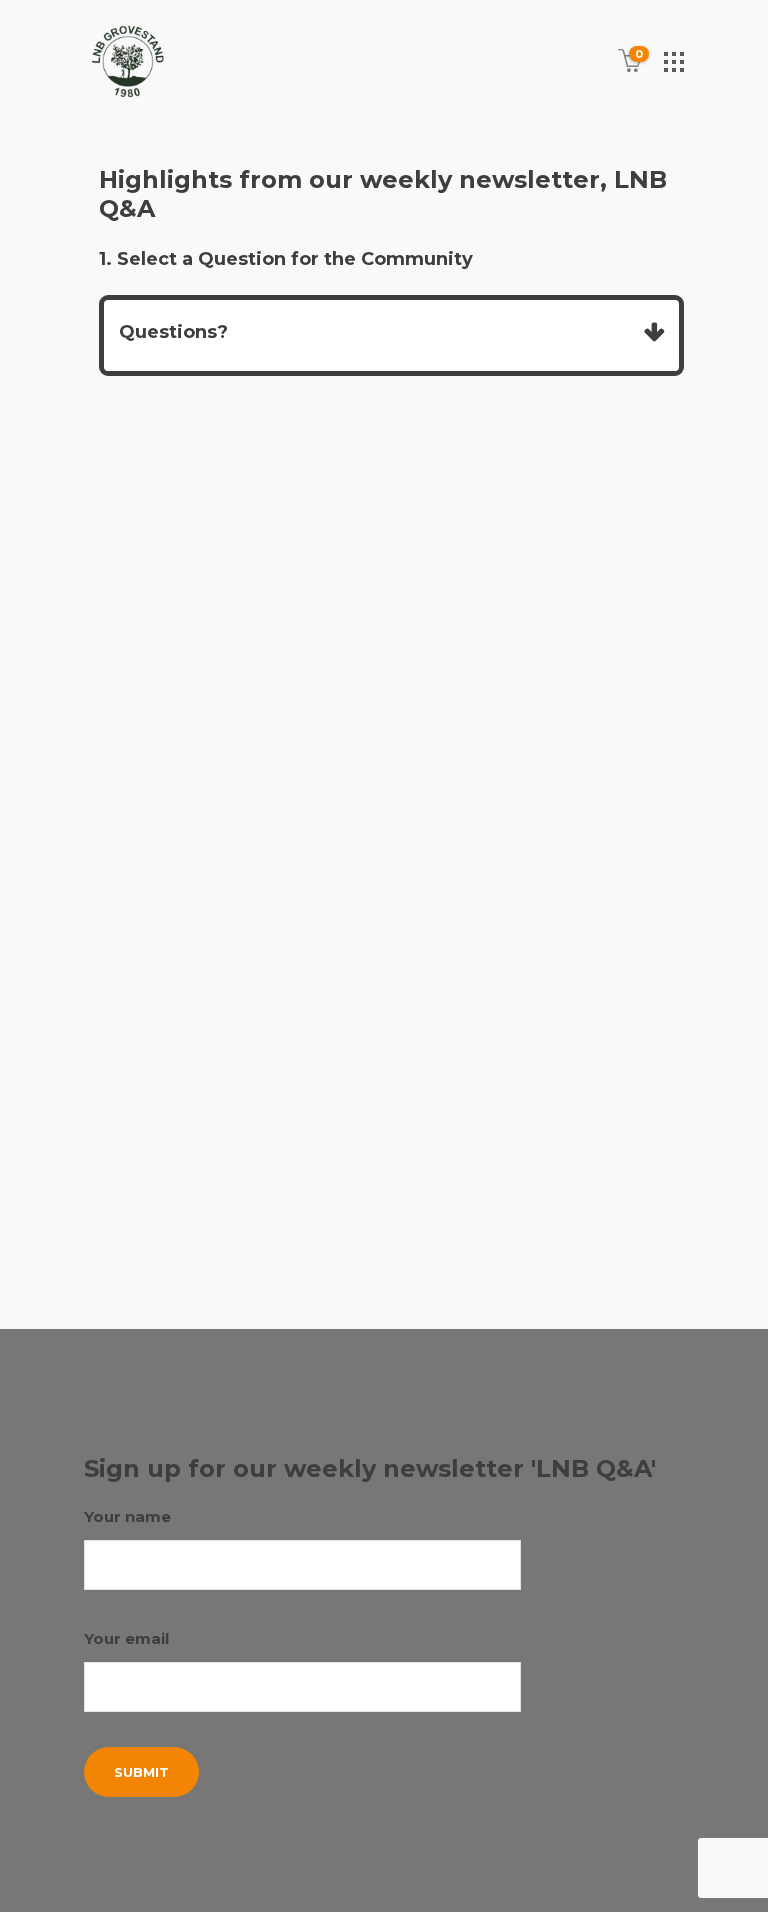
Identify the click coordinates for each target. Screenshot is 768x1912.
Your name (127, 1516)
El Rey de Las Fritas (222, 1161)
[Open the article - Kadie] (232, 593)
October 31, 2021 (183, 850)
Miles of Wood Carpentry (224, 1208)
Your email (126, 1638)
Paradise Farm (179, 1232)
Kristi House (284, 1184)
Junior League (178, 1184)
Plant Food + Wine (255, 1256)
